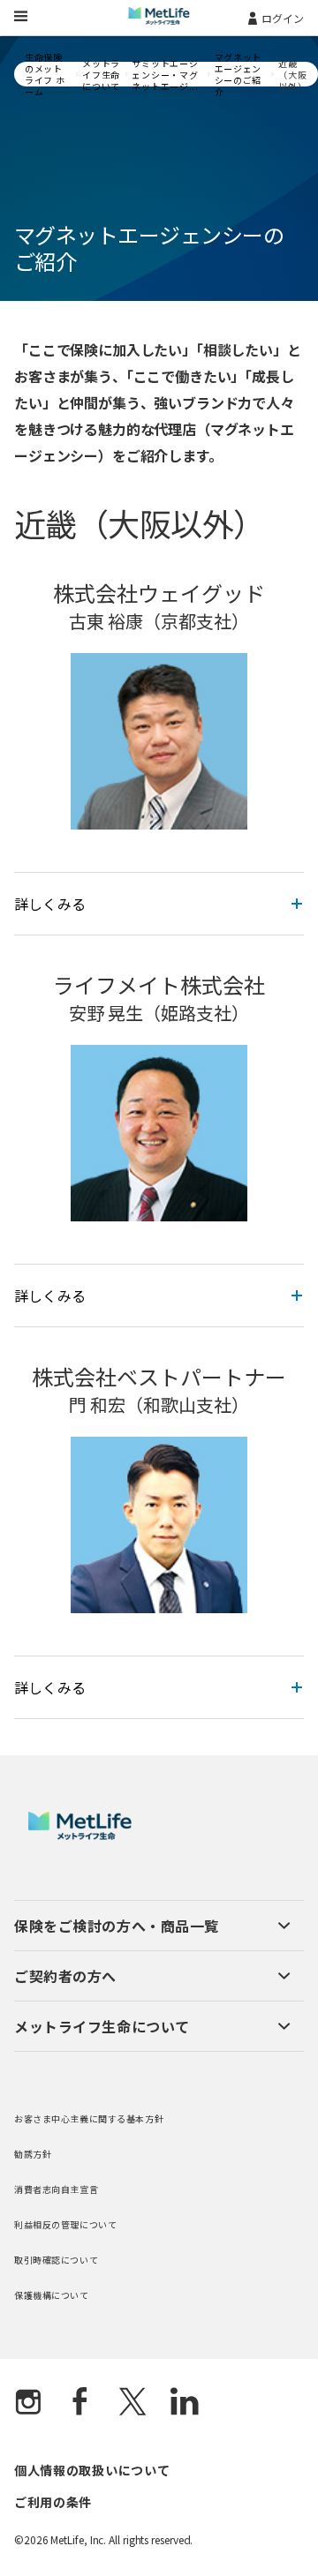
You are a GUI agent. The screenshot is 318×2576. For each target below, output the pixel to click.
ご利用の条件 (53, 2502)
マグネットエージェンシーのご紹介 (238, 74)
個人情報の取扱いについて (92, 2470)
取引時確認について (56, 2260)
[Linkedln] (185, 2403)
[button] (152, 1926)
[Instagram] (28, 2403)
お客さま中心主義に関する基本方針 (89, 2118)
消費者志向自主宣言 (56, 2189)
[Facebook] (80, 2403)
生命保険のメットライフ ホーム (45, 74)
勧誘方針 (33, 2154)
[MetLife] (80, 1835)
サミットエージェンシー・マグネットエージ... (165, 75)
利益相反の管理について (65, 2224)
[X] (132, 2403)
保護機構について (52, 2295)
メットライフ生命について (101, 75)
